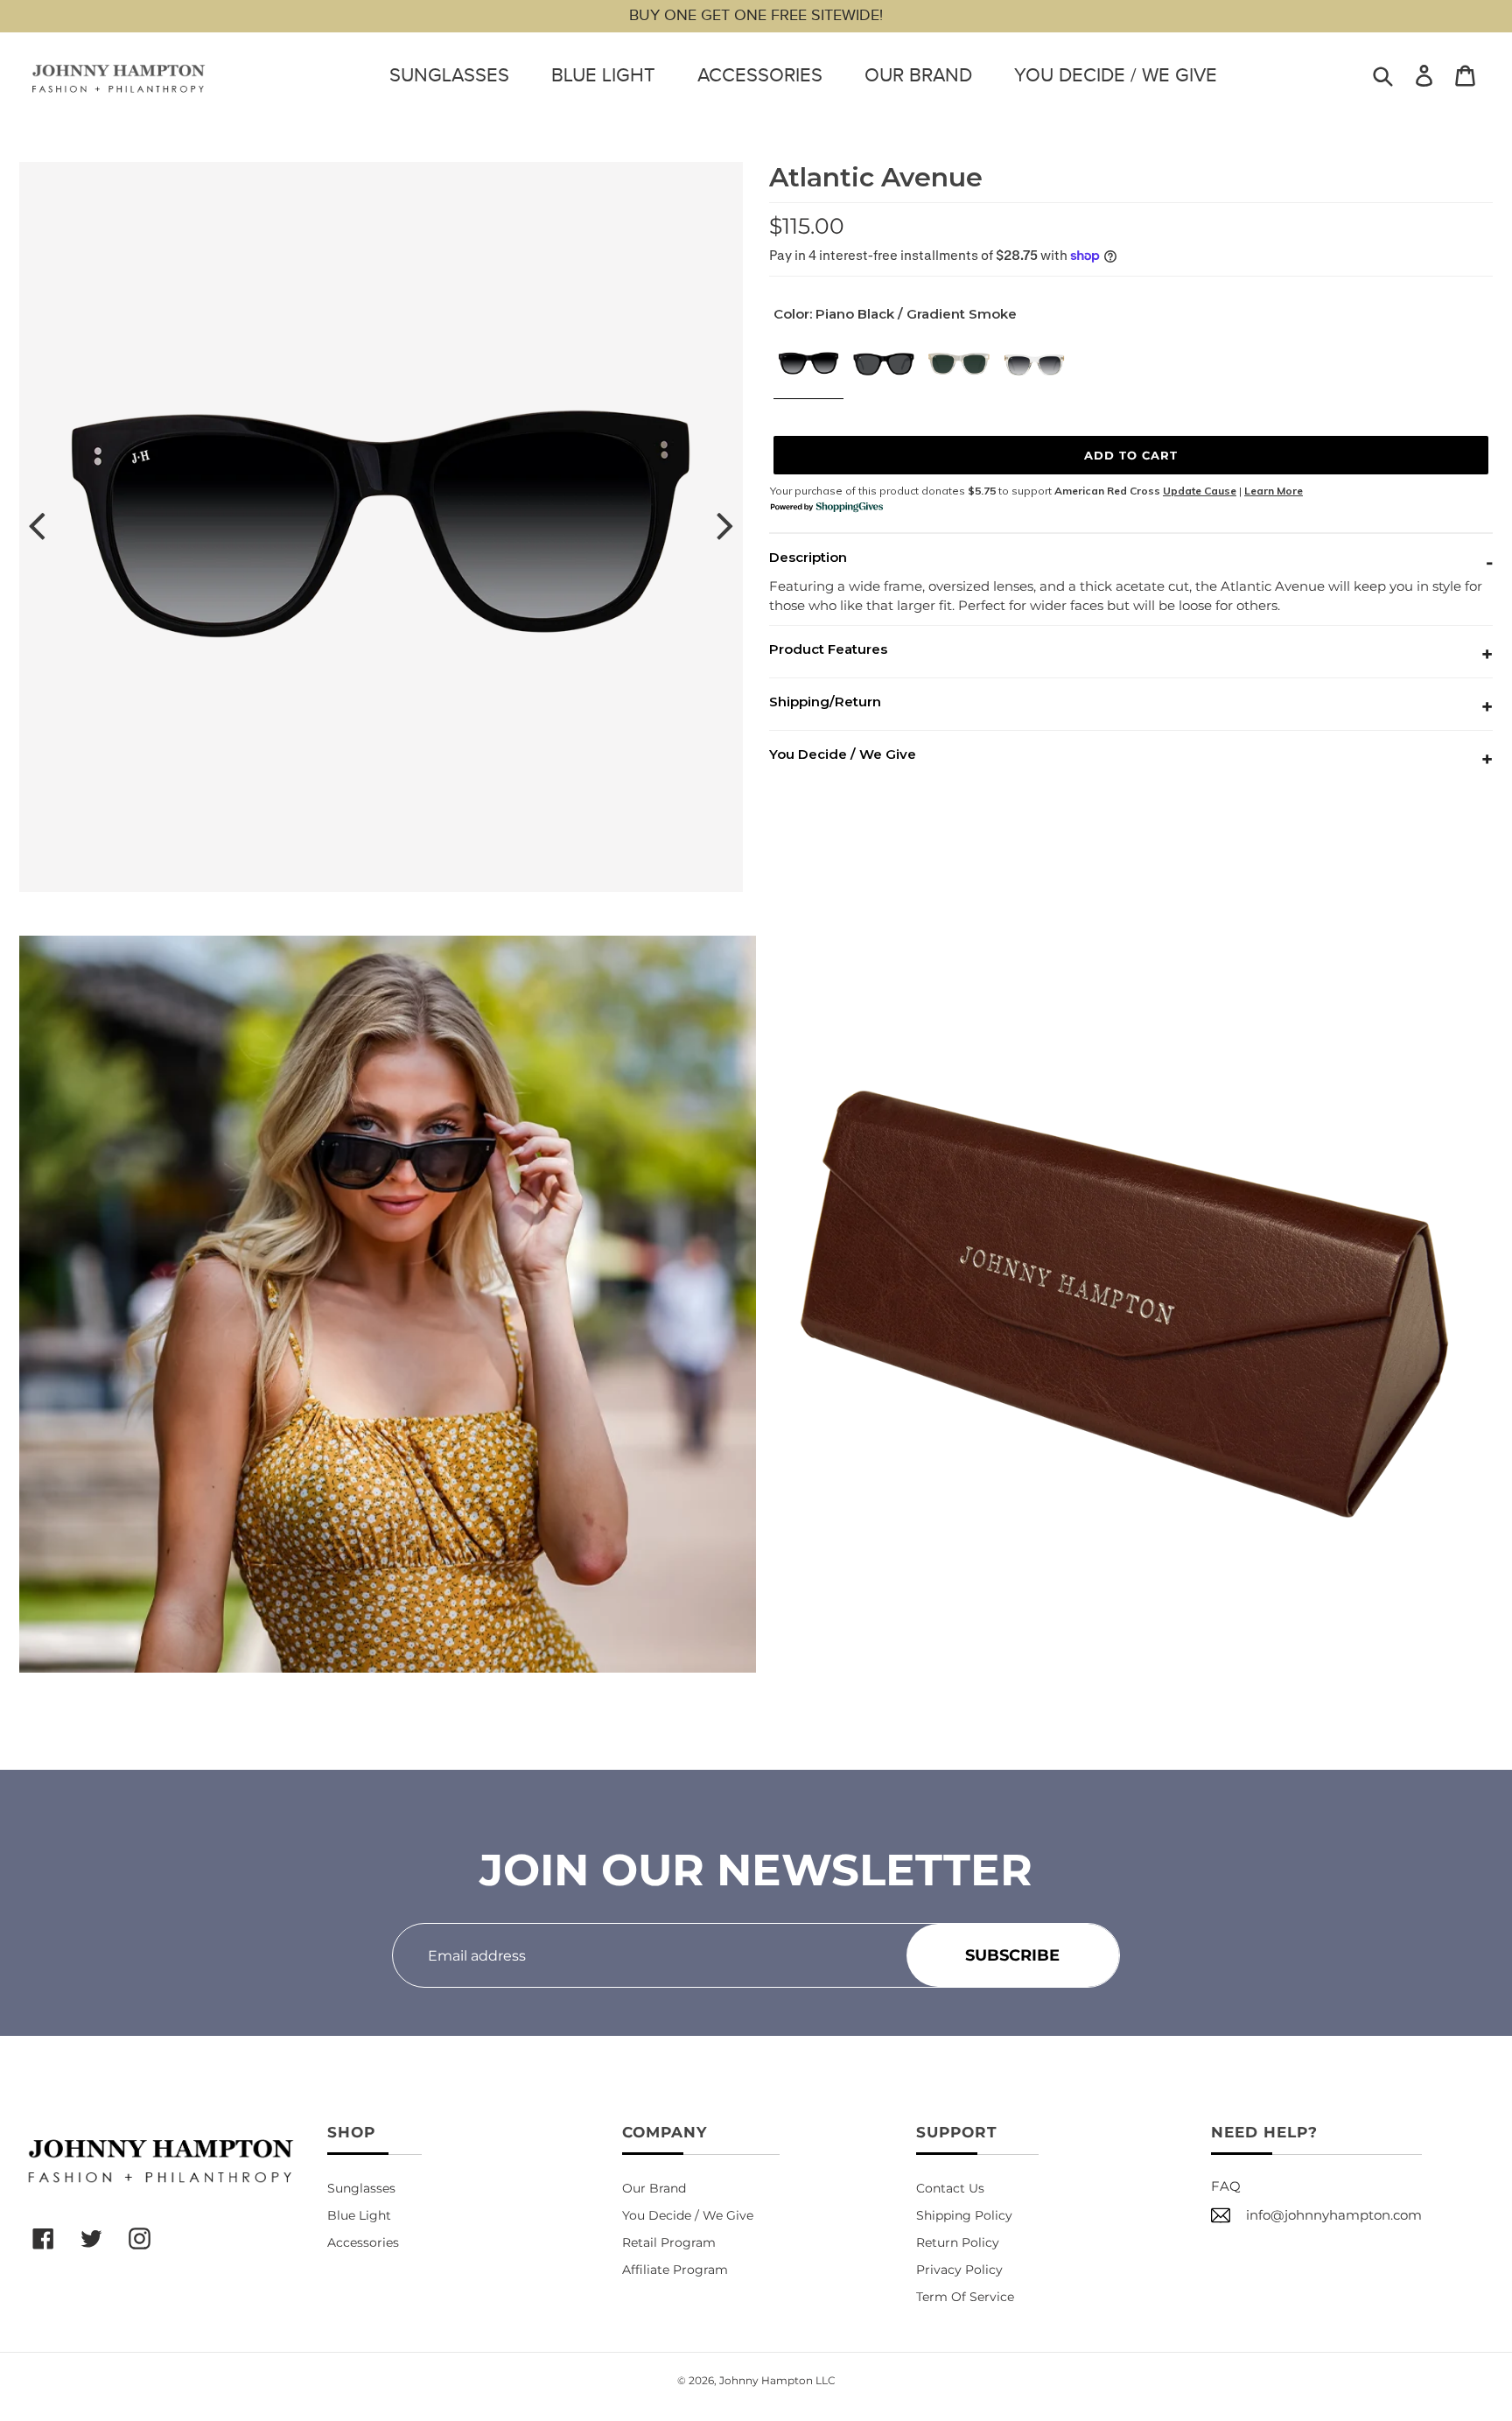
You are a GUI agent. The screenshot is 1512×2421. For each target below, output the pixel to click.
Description (808, 557)
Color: (895, 314)
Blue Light (603, 75)
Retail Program (669, 2242)
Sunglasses (449, 75)
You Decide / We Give (1116, 75)
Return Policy (958, 2242)
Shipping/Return (825, 702)
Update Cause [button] (1200, 491)
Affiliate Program (675, 2270)
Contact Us (950, 2188)
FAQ (1226, 2186)
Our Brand (918, 75)
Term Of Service (965, 2297)
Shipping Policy (964, 2215)
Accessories (760, 75)
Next (725, 527)
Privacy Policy (959, 2270)
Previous (37, 527)
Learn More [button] (1274, 491)
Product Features (828, 649)
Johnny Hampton (766, 2380)
